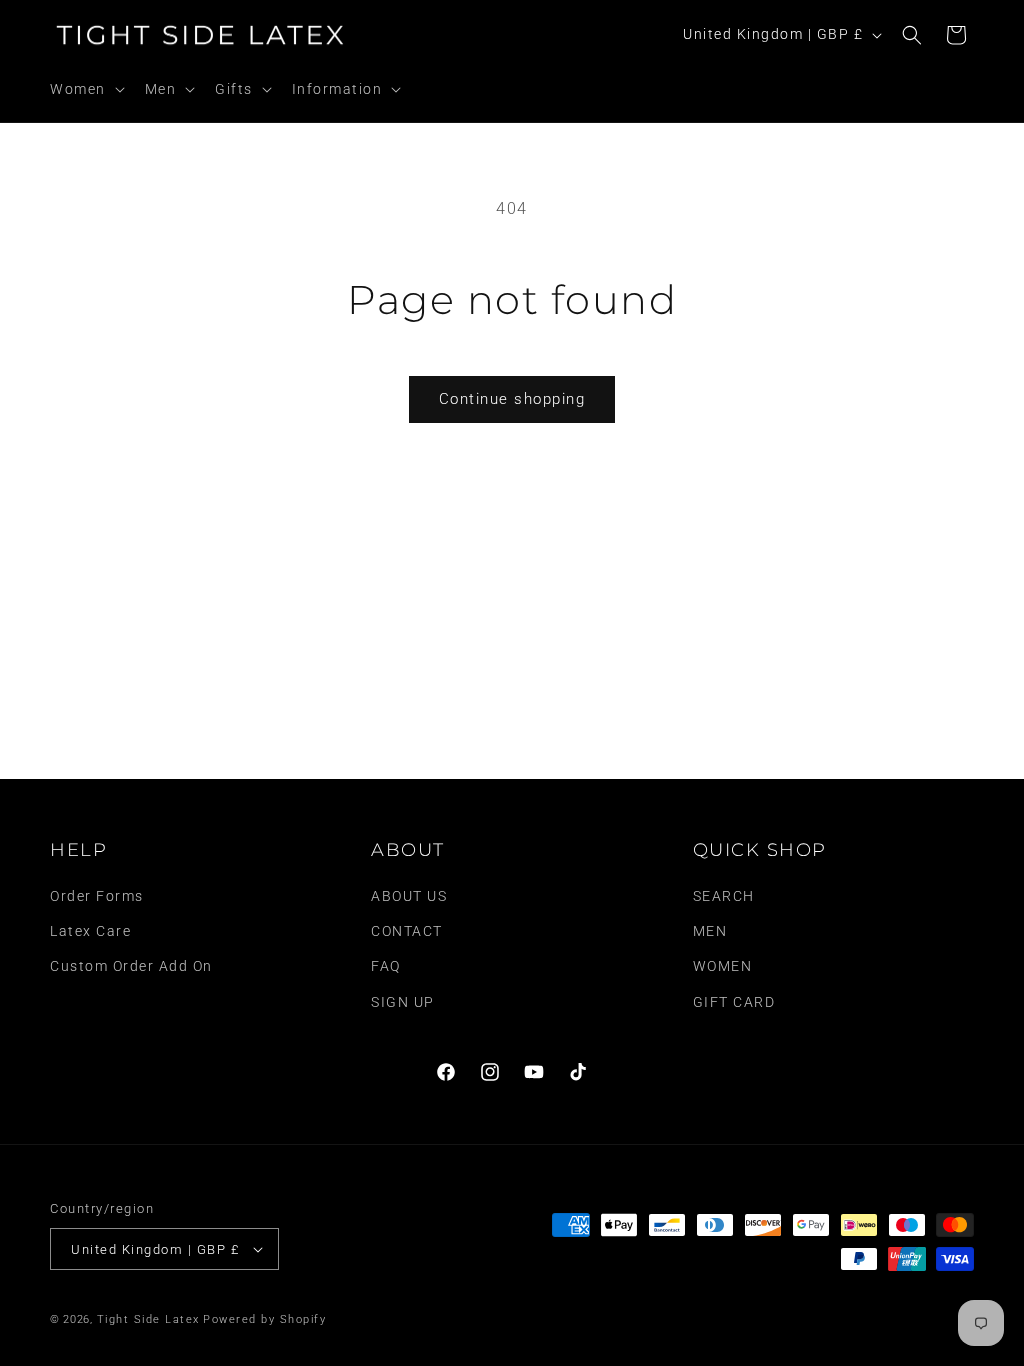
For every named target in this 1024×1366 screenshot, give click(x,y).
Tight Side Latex (148, 1319)
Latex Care (90, 931)
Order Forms (97, 896)
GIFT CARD (734, 1002)
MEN (710, 931)
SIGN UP (403, 1002)
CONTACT (407, 931)
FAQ (386, 966)
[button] (85, 89)
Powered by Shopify (264, 1319)
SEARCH (724, 896)
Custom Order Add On (131, 966)
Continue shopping (512, 399)
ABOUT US (409, 896)
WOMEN (723, 966)
